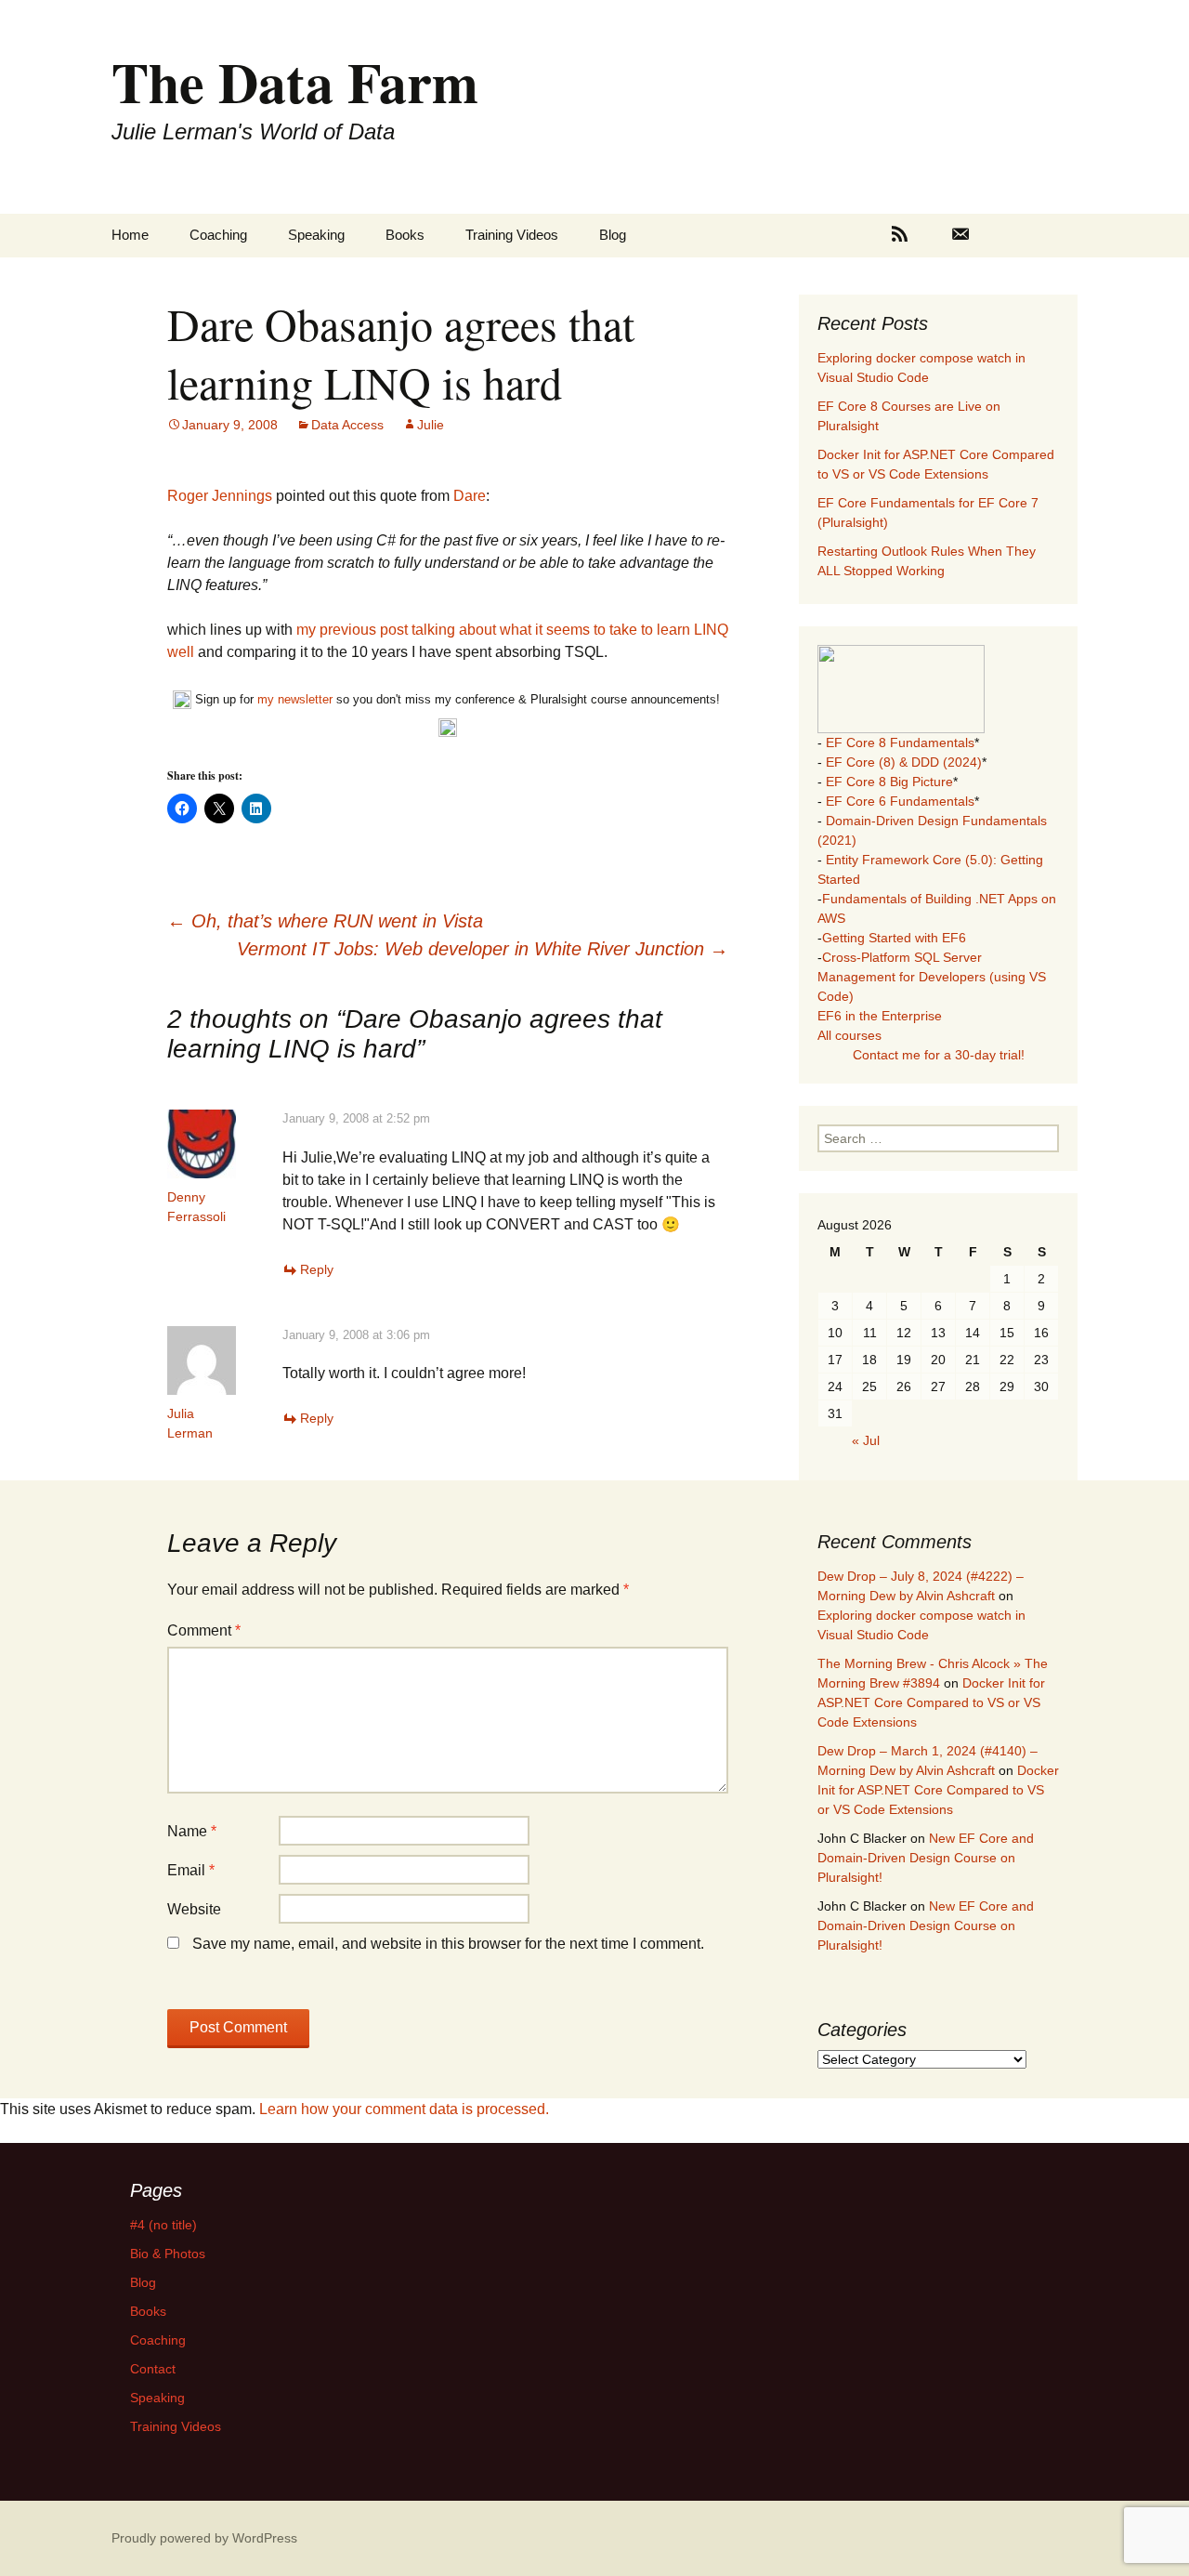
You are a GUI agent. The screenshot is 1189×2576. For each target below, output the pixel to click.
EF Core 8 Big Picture (889, 782)
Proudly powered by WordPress (204, 2538)
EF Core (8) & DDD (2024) (904, 762)
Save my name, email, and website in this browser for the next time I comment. (448, 1944)
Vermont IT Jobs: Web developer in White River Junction (483, 949)
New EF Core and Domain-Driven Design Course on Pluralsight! (926, 1858)
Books (405, 235)
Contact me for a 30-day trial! (939, 1055)
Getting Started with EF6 (894, 938)
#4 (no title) (163, 2225)
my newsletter (295, 699)
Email (191, 1870)
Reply (317, 1269)
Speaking (316, 235)
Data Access (347, 425)
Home (130, 235)
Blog (613, 235)
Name (192, 1831)
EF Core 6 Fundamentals (900, 801)
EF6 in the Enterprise (880, 1016)
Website (194, 1909)
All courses (849, 1035)
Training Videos (512, 235)
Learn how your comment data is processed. (404, 2109)
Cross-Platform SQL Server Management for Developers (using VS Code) (932, 977)
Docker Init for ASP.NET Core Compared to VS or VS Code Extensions (931, 1702)
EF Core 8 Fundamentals (900, 743)
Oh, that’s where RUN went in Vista (325, 921)
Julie (431, 425)
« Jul (866, 1440)
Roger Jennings (220, 496)
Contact (153, 2369)
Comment (204, 1630)
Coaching (218, 235)
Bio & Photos (168, 2254)
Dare (470, 496)
